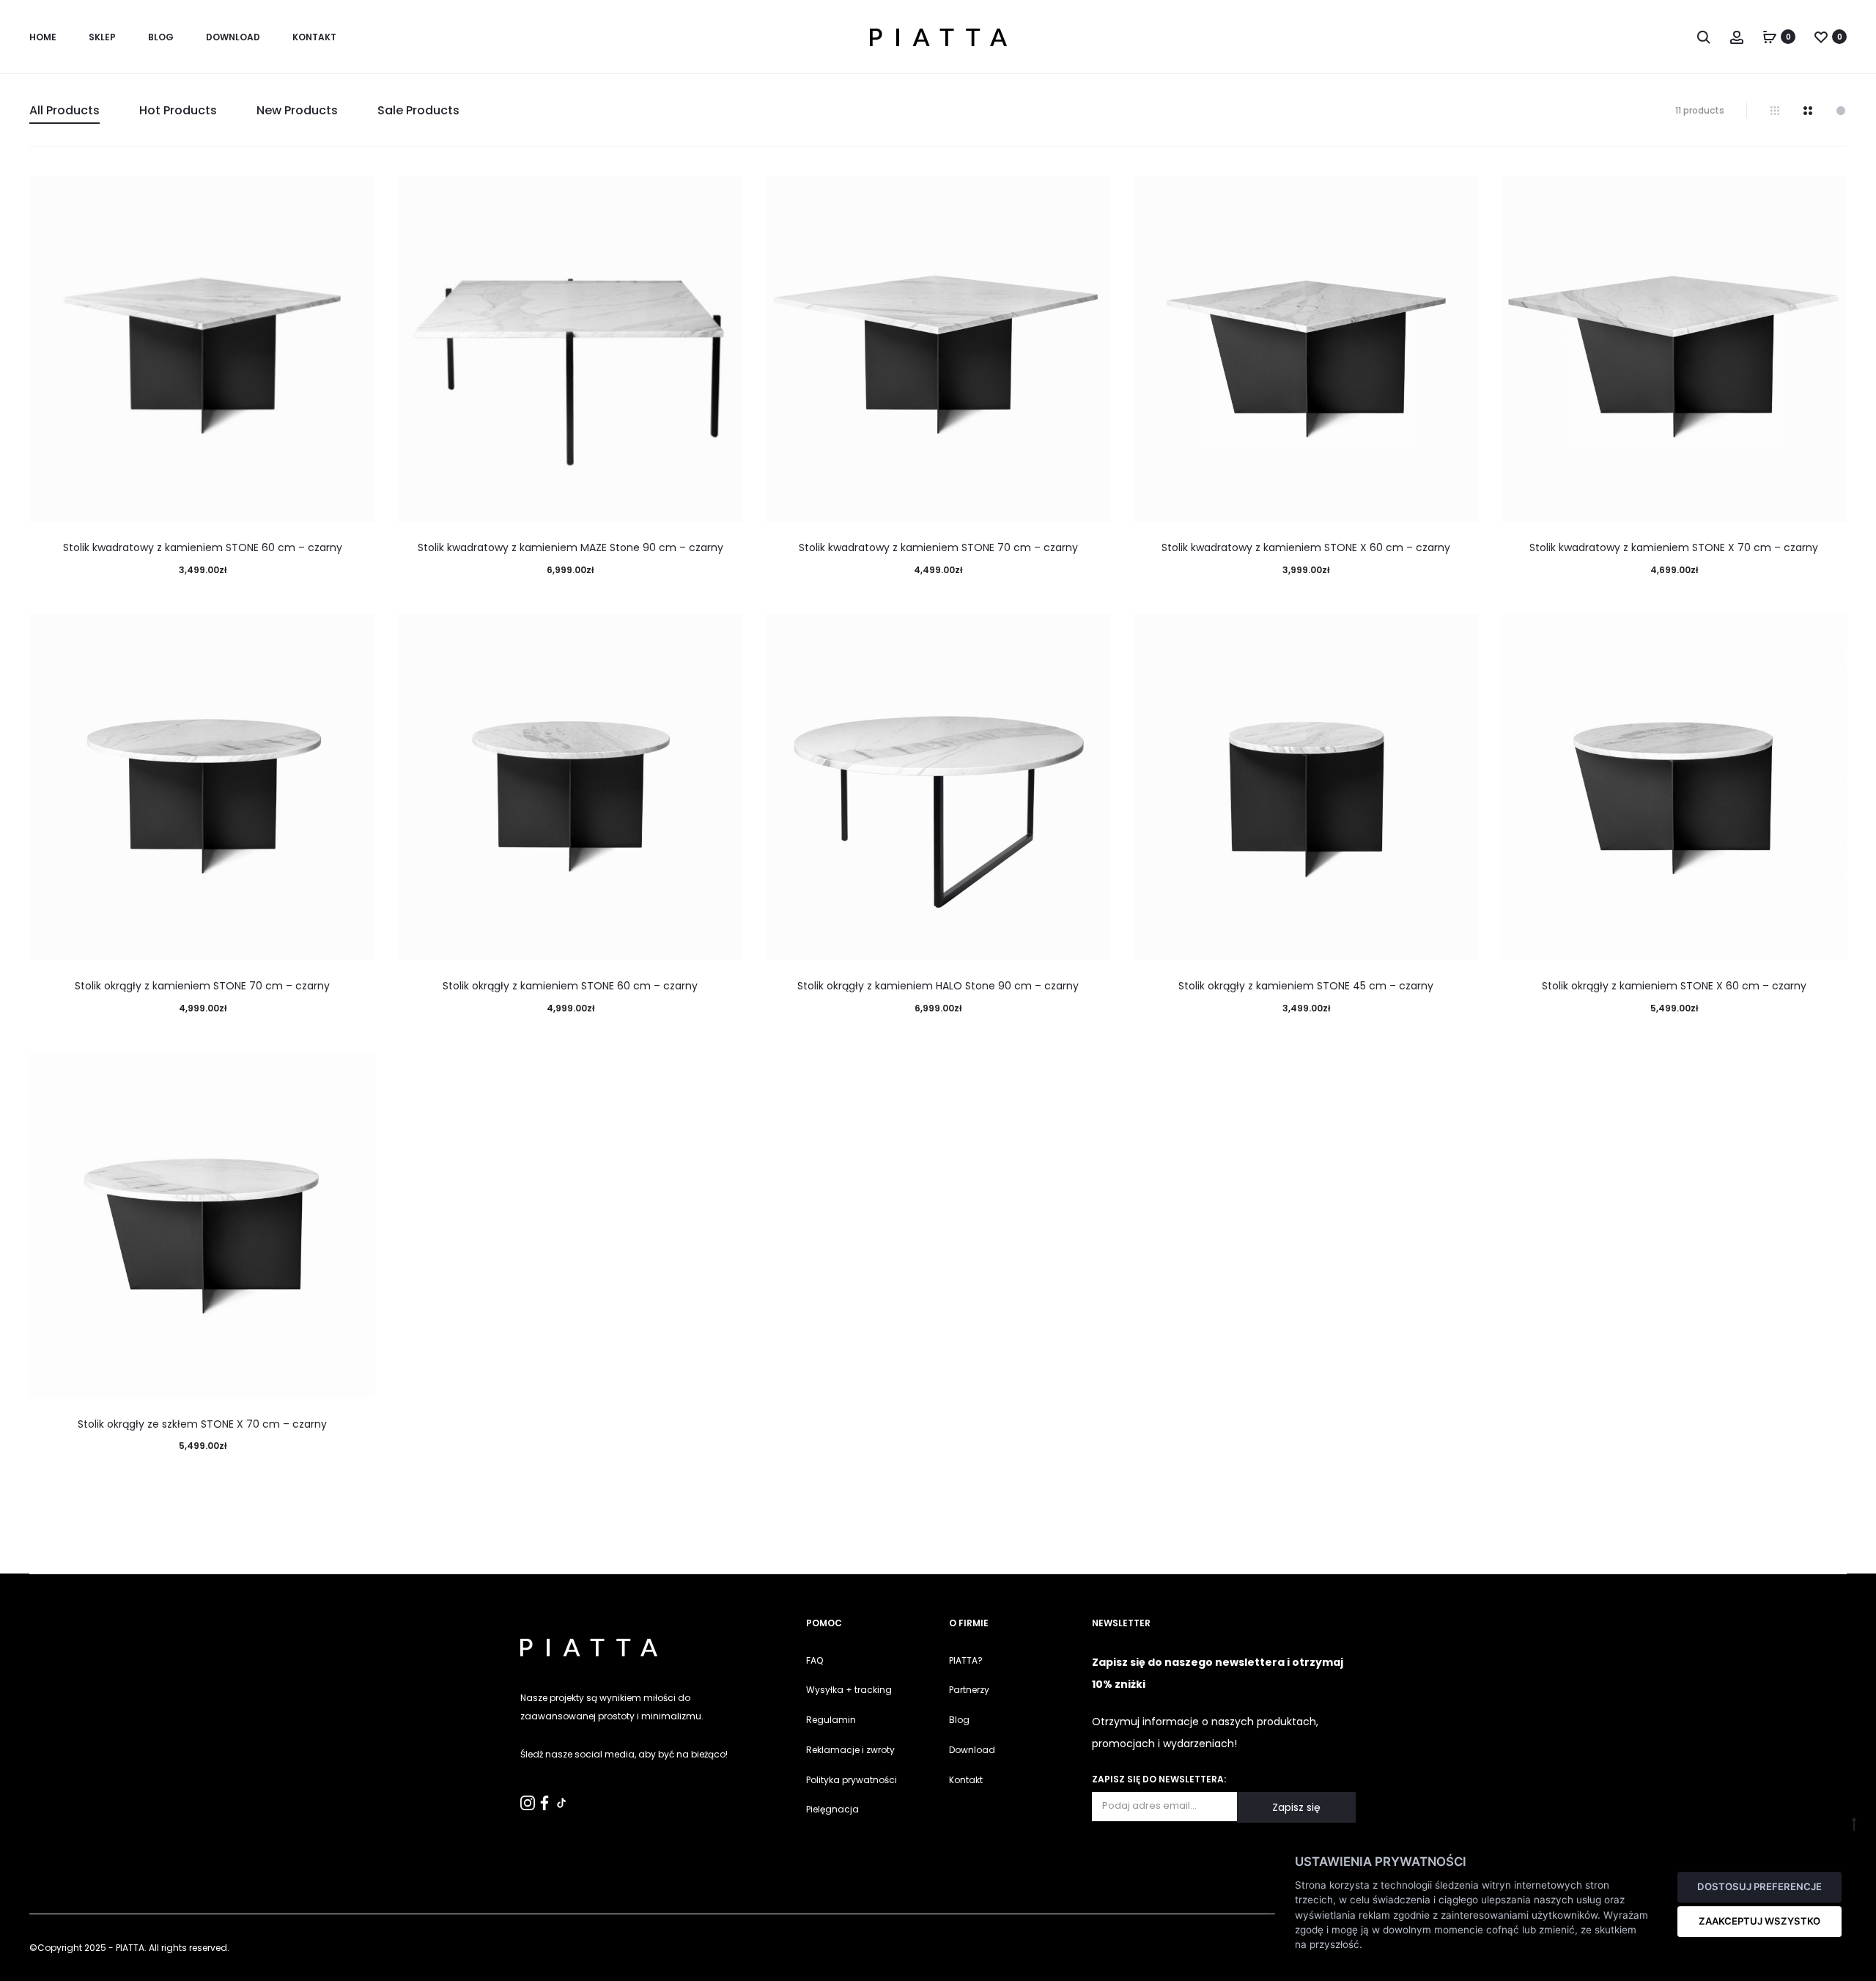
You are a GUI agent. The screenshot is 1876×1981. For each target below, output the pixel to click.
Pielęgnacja (832, 1809)
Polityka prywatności (852, 1780)
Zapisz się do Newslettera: (1159, 1779)
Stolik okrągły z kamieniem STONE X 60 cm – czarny (1674, 986)
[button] (18, 1962)
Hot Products (178, 110)
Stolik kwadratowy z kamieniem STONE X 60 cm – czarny (1306, 547)
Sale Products (418, 110)
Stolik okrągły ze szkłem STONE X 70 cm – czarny (202, 1424)
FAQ (815, 1660)
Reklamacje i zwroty (850, 1750)
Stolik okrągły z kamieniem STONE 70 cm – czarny (202, 986)
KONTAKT (314, 37)
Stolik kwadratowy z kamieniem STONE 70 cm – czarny (938, 547)
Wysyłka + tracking (849, 1690)
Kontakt (966, 1780)
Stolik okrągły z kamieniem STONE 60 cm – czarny (570, 986)
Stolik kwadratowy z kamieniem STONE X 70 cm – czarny (1674, 547)
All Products (64, 110)
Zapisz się (1296, 1807)
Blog (161, 37)
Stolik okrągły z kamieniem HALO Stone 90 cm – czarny (938, 986)
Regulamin (831, 1720)
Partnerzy (969, 1690)
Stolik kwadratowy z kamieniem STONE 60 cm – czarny (203, 547)
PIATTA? (966, 1660)
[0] (1770, 37)
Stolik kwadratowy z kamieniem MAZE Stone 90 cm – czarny (570, 547)
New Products (297, 110)
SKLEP (102, 37)
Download (233, 37)
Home (43, 37)
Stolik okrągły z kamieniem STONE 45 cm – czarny (1306, 986)
